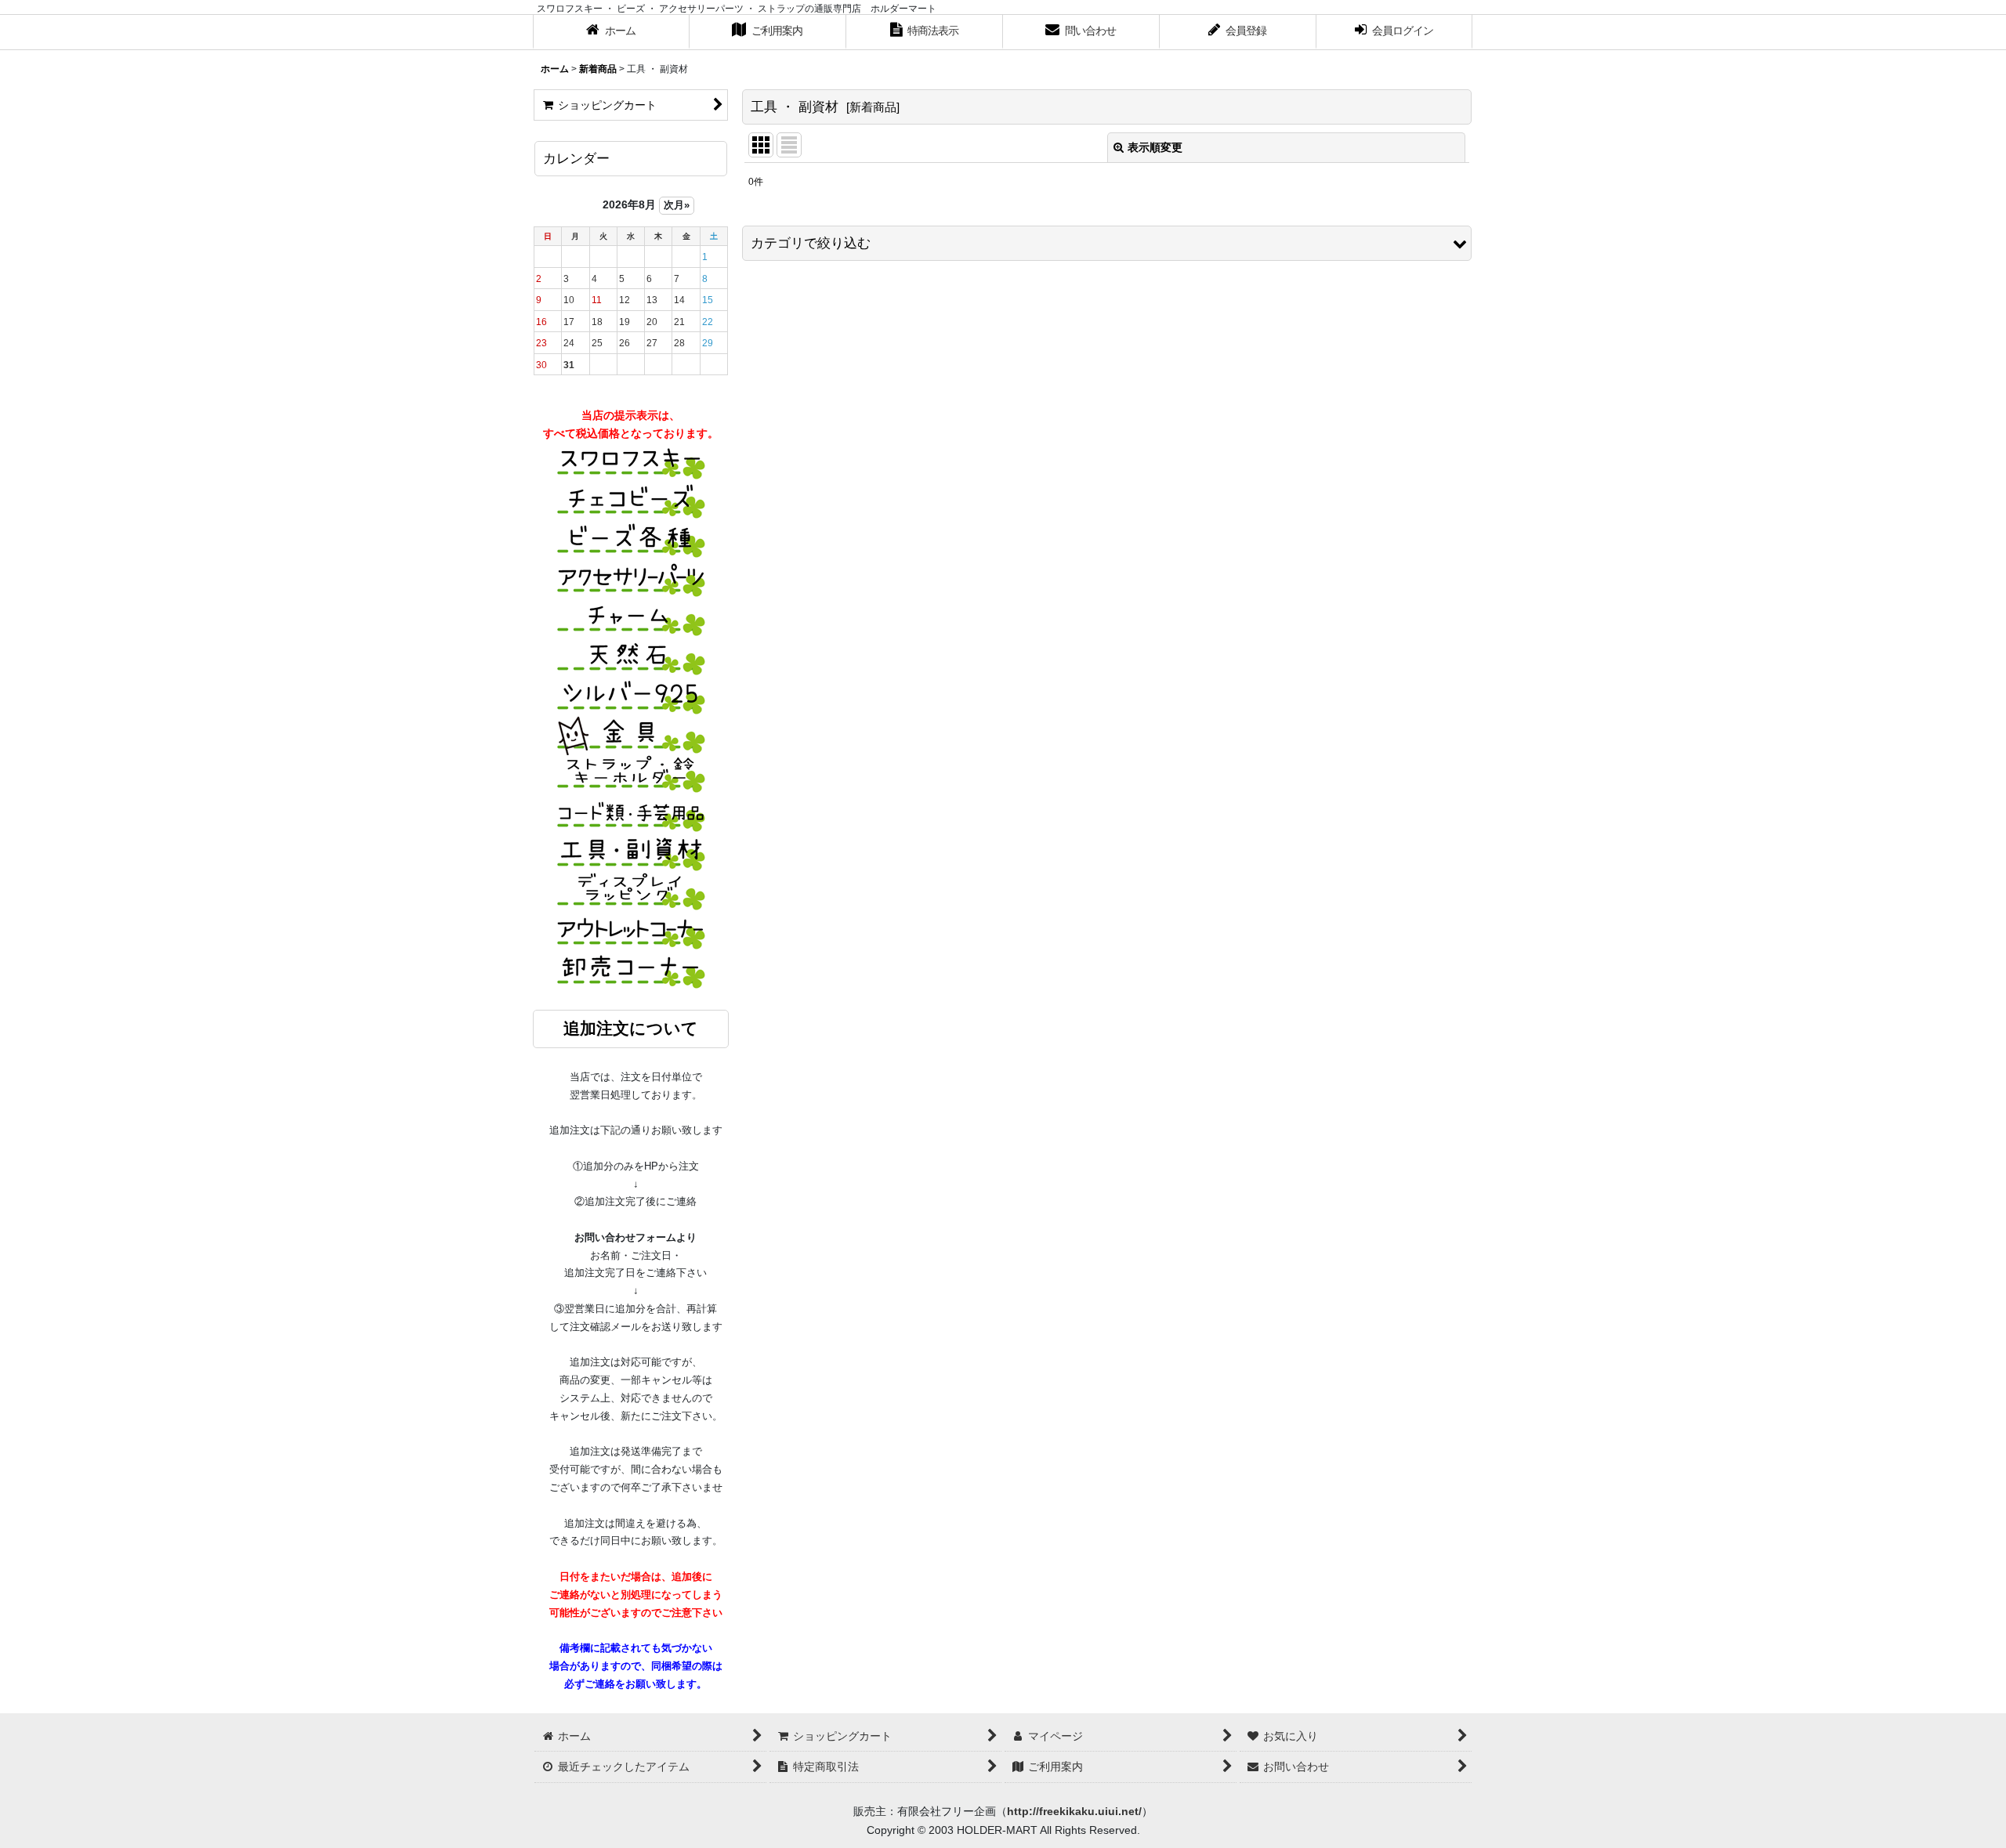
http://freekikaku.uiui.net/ (1074, 1811)
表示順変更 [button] (1155, 147)
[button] (1107, 243)
